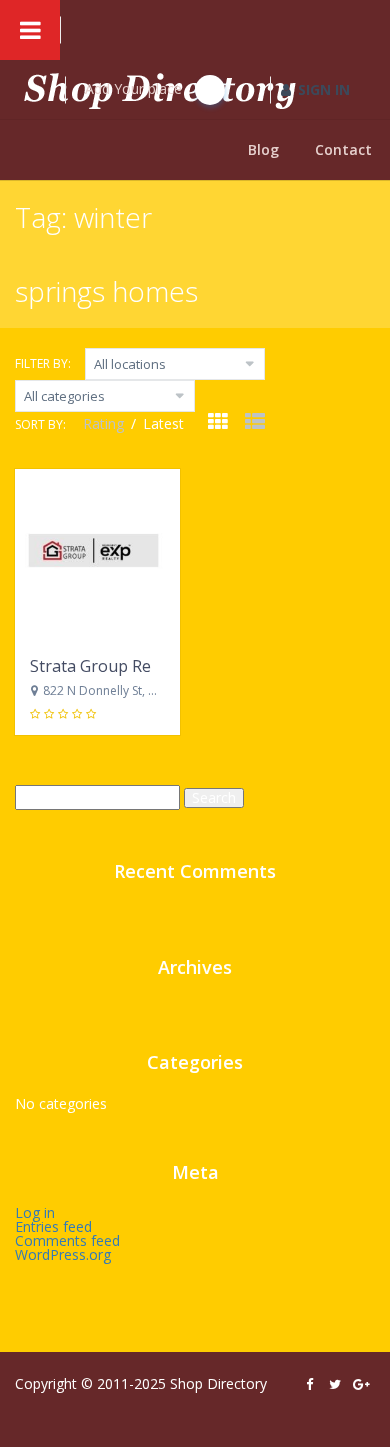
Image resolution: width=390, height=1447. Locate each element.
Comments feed (67, 1240)
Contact (343, 149)
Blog (263, 149)
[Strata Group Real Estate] (97, 555)
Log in (35, 1212)
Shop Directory (218, 1383)
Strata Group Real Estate (122, 666)
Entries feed (53, 1226)
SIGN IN (324, 89)
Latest (163, 423)
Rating (105, 423)
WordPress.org (63, 1254)
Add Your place (135, 88)
